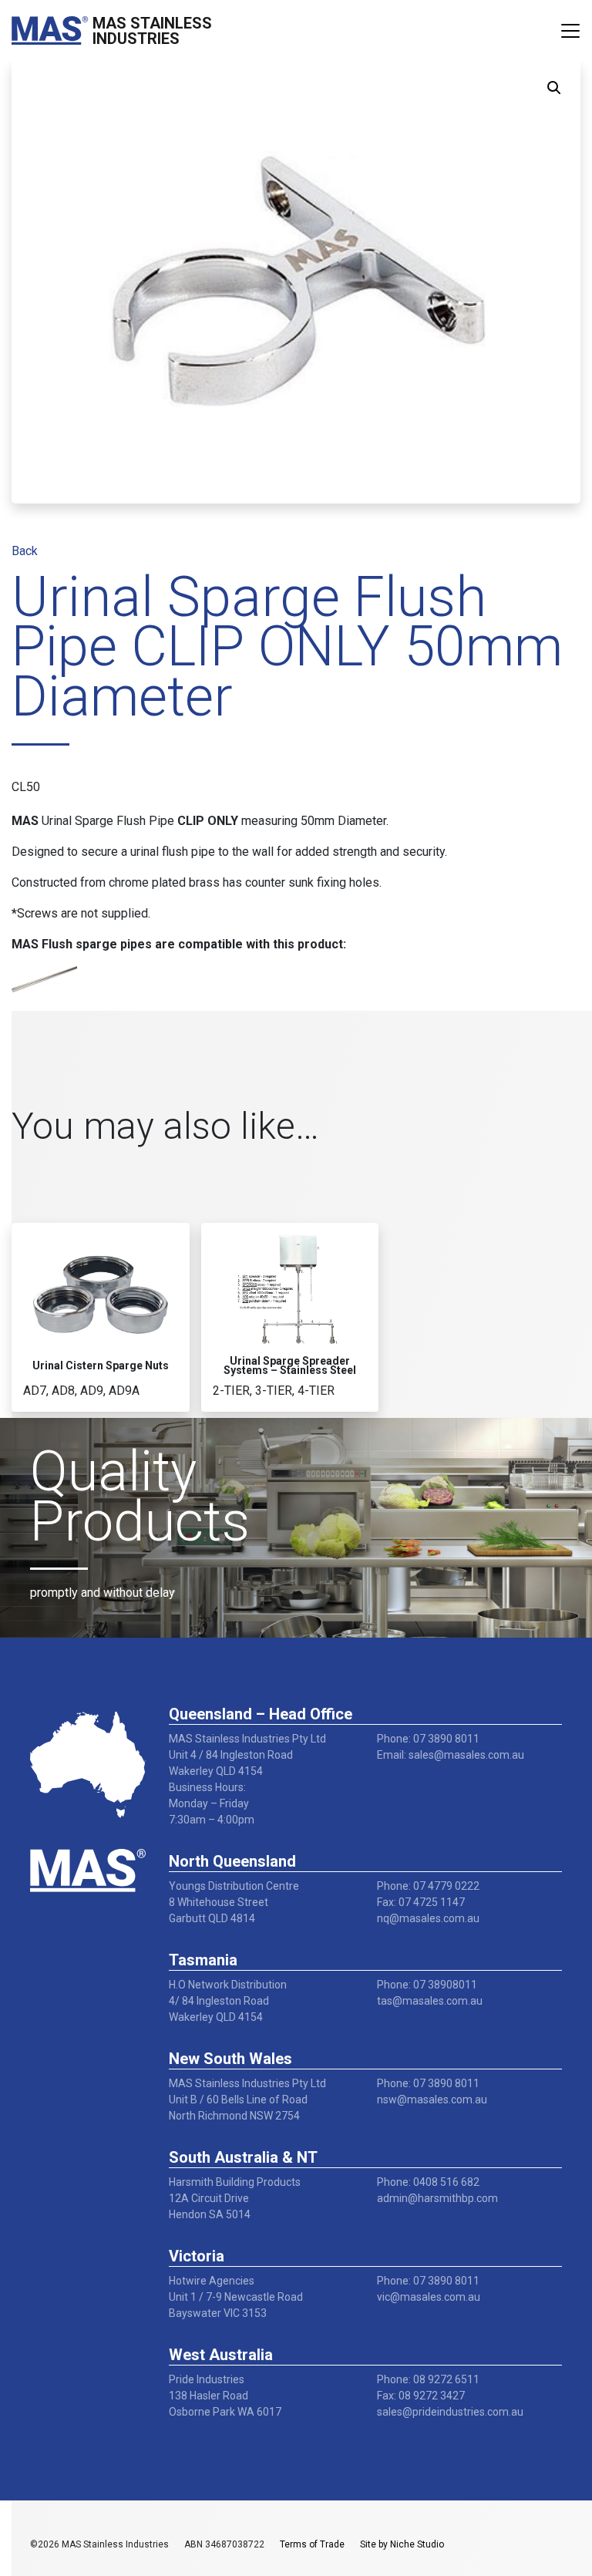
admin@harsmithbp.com (437, 2198)
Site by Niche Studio (402, 2544)
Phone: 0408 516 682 (428, 2182)
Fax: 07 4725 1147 (421, 1902)
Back (25, 551)
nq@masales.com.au (428, 1918)
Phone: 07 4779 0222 (428, 1886)
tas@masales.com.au (430, 2001)
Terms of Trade (312, 2544)
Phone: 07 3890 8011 (428, 1739)
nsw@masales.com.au (432, 2100)
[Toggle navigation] (570, 31)
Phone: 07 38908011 (427, 1985)
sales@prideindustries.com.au (450, 2412)
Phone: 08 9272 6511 (428, 2379)
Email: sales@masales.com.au (451, 1755)
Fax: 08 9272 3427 (421, 2396)
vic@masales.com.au (429, 2297)
